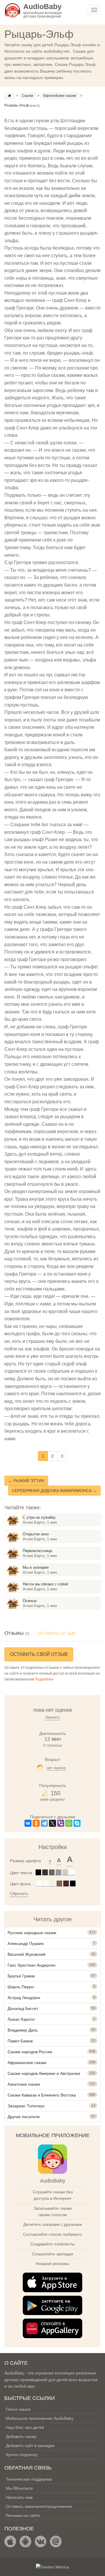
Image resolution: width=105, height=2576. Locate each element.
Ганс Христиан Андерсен (32, 1965)
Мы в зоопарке (36, 1567)
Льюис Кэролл (21, 2019)
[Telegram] (44, 1823)
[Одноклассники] (36, 1823)
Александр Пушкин (26, 1943)
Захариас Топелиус (26, 2106)
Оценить (53, 1717)
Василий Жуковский (27, 1954)
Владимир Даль (23, 2030)
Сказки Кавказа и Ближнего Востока (42, 2095)
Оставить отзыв (56, 1633)
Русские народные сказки (32, 1933)
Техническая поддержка (29, 2479)
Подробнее (44, 1679)
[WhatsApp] (69, 1823)
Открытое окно (36, 1534)
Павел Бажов (20, 2041)
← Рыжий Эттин (26, 1481)
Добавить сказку (21, 2436)
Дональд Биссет (23, 2008)
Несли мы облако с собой (45, 1584)
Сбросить (19, 1893)
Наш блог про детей (25, 2427)
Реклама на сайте (23, 2515)
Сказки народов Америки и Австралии (44, 2073)
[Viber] (61, 1823)
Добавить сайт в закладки (30, 2446)
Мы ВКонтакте (19, 2488)
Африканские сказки (27, 2063)
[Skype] (77, 1823)
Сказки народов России (30, 2052)
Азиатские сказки (24, 2084)
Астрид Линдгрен (24, 1998)
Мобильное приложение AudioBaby (40, 2418)
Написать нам (19, 2497)
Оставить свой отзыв (39, 1654)
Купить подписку (22, 2455)
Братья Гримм (21, 1976)
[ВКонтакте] (28, 1823)
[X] (52, 1823)
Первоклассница (37, 1551)
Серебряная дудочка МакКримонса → (54, 1491)
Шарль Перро (21, 1987)
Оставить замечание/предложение (39, 2506)
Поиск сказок (18, 2409)
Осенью (30, 1601)
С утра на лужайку (39, 1517)
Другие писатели (24, 2117)
